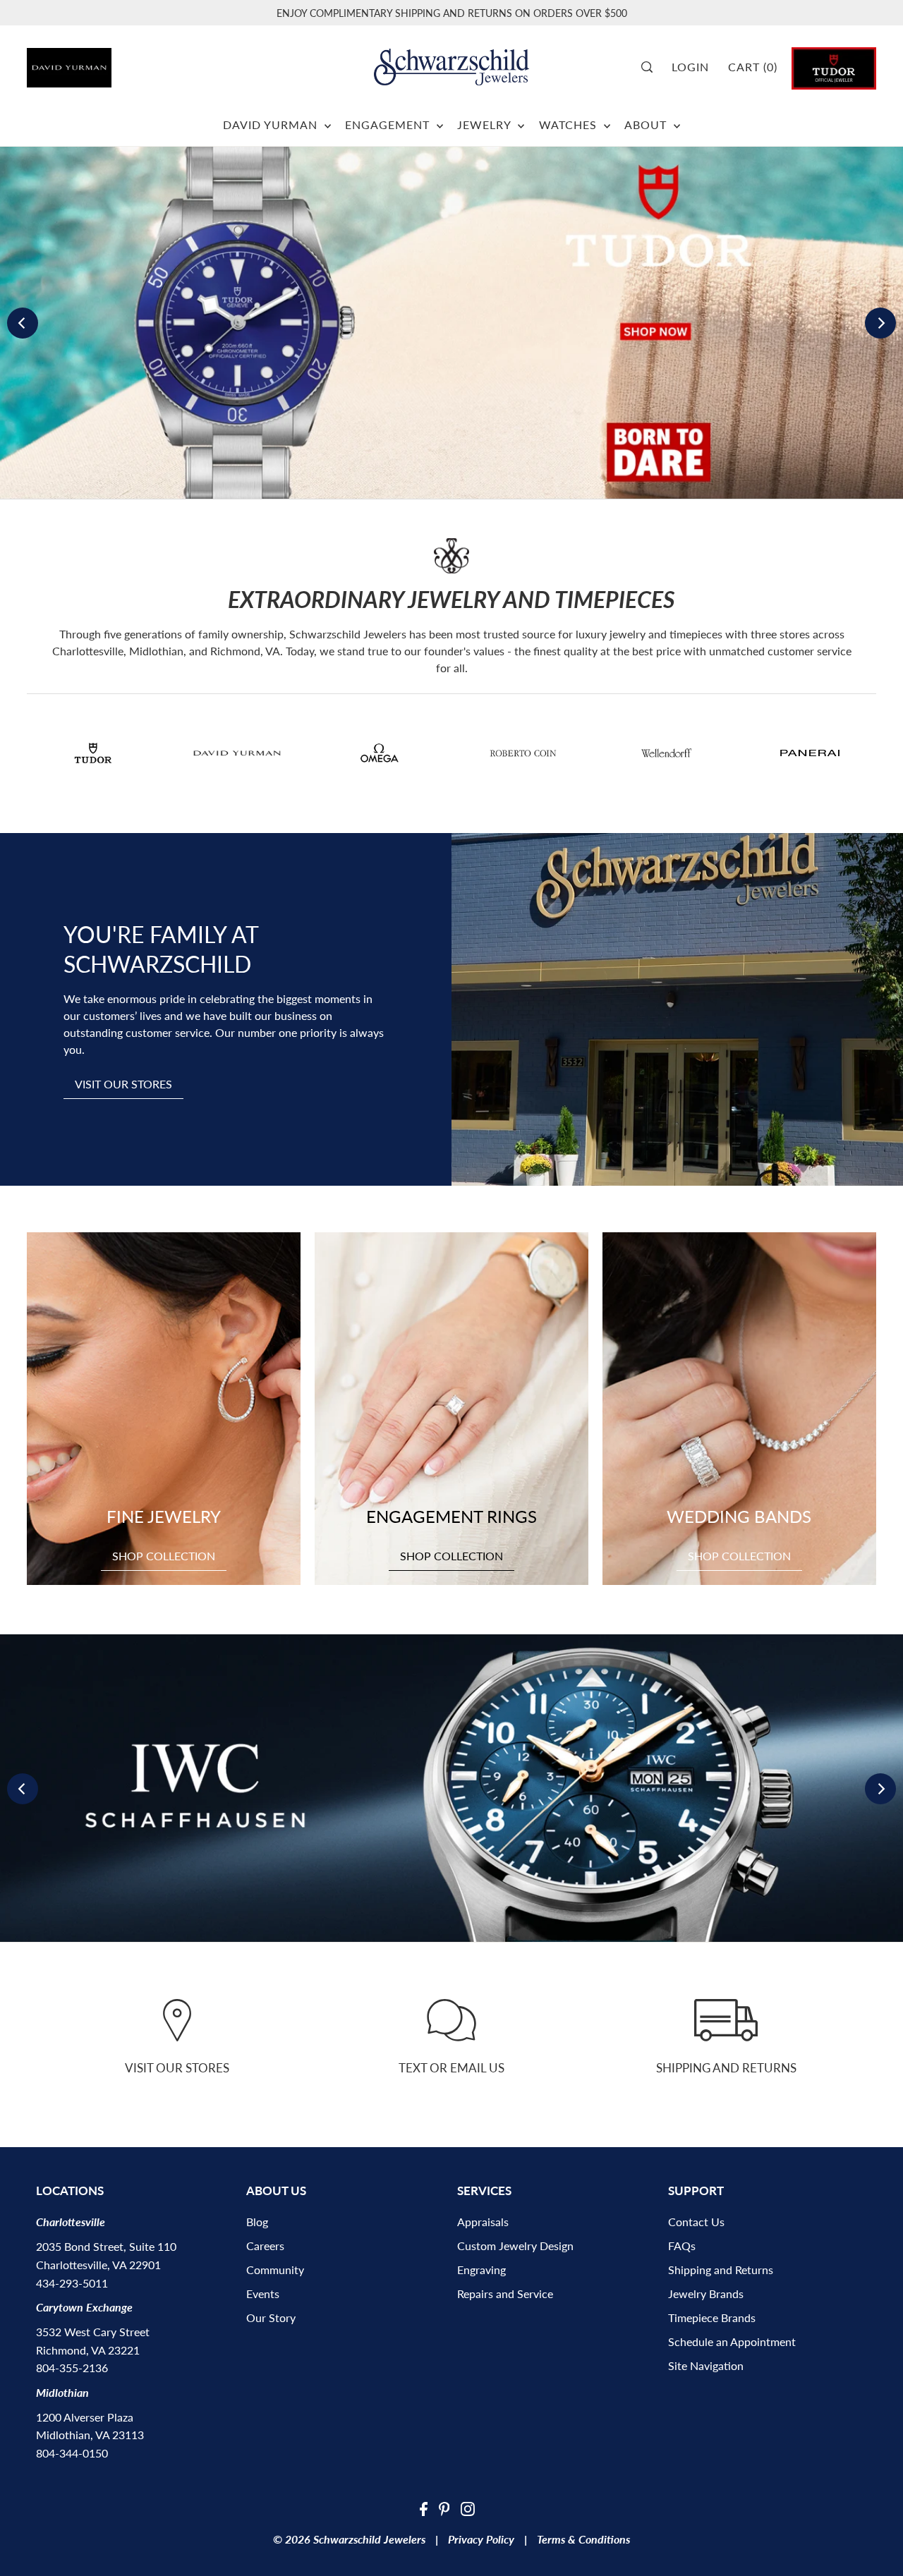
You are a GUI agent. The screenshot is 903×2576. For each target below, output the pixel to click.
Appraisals (483, 2222)
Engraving (481, 2270)
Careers (265, 2246)
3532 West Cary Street (93, 2332)
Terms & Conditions (583, 2539)
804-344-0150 (72, 2453)
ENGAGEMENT (389, 124)
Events (263, 2294)
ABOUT (647, 124)
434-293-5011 (72, 2283)
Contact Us (696, 2222)
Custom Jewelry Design (515, 2246)
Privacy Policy (481, 2539)
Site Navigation (706, 2365)
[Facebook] (424, 2508)
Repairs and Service (505, 2294)
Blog (257, 2222)
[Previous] (23, 323)
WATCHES (570, 124)
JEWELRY (486, 124)
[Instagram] (468, 2508)
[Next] (880, 323)
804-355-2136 (72, 2368)
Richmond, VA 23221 (88, 2350)
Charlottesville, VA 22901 (98, 2265)
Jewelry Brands (706, 2294)
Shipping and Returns (721, 2270)
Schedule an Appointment (732, 2341)
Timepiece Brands (712, 2317)
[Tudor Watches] (834, 67)
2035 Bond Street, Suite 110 (106, 2246)
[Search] (652, 67)
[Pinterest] (444, 2508)
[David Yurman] (93, 62)
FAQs (682, 2246)
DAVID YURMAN (272, 124)
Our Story (271, 2317)
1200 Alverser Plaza (85, 2417)
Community (275, 2270)
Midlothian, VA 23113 (90, 2435)
